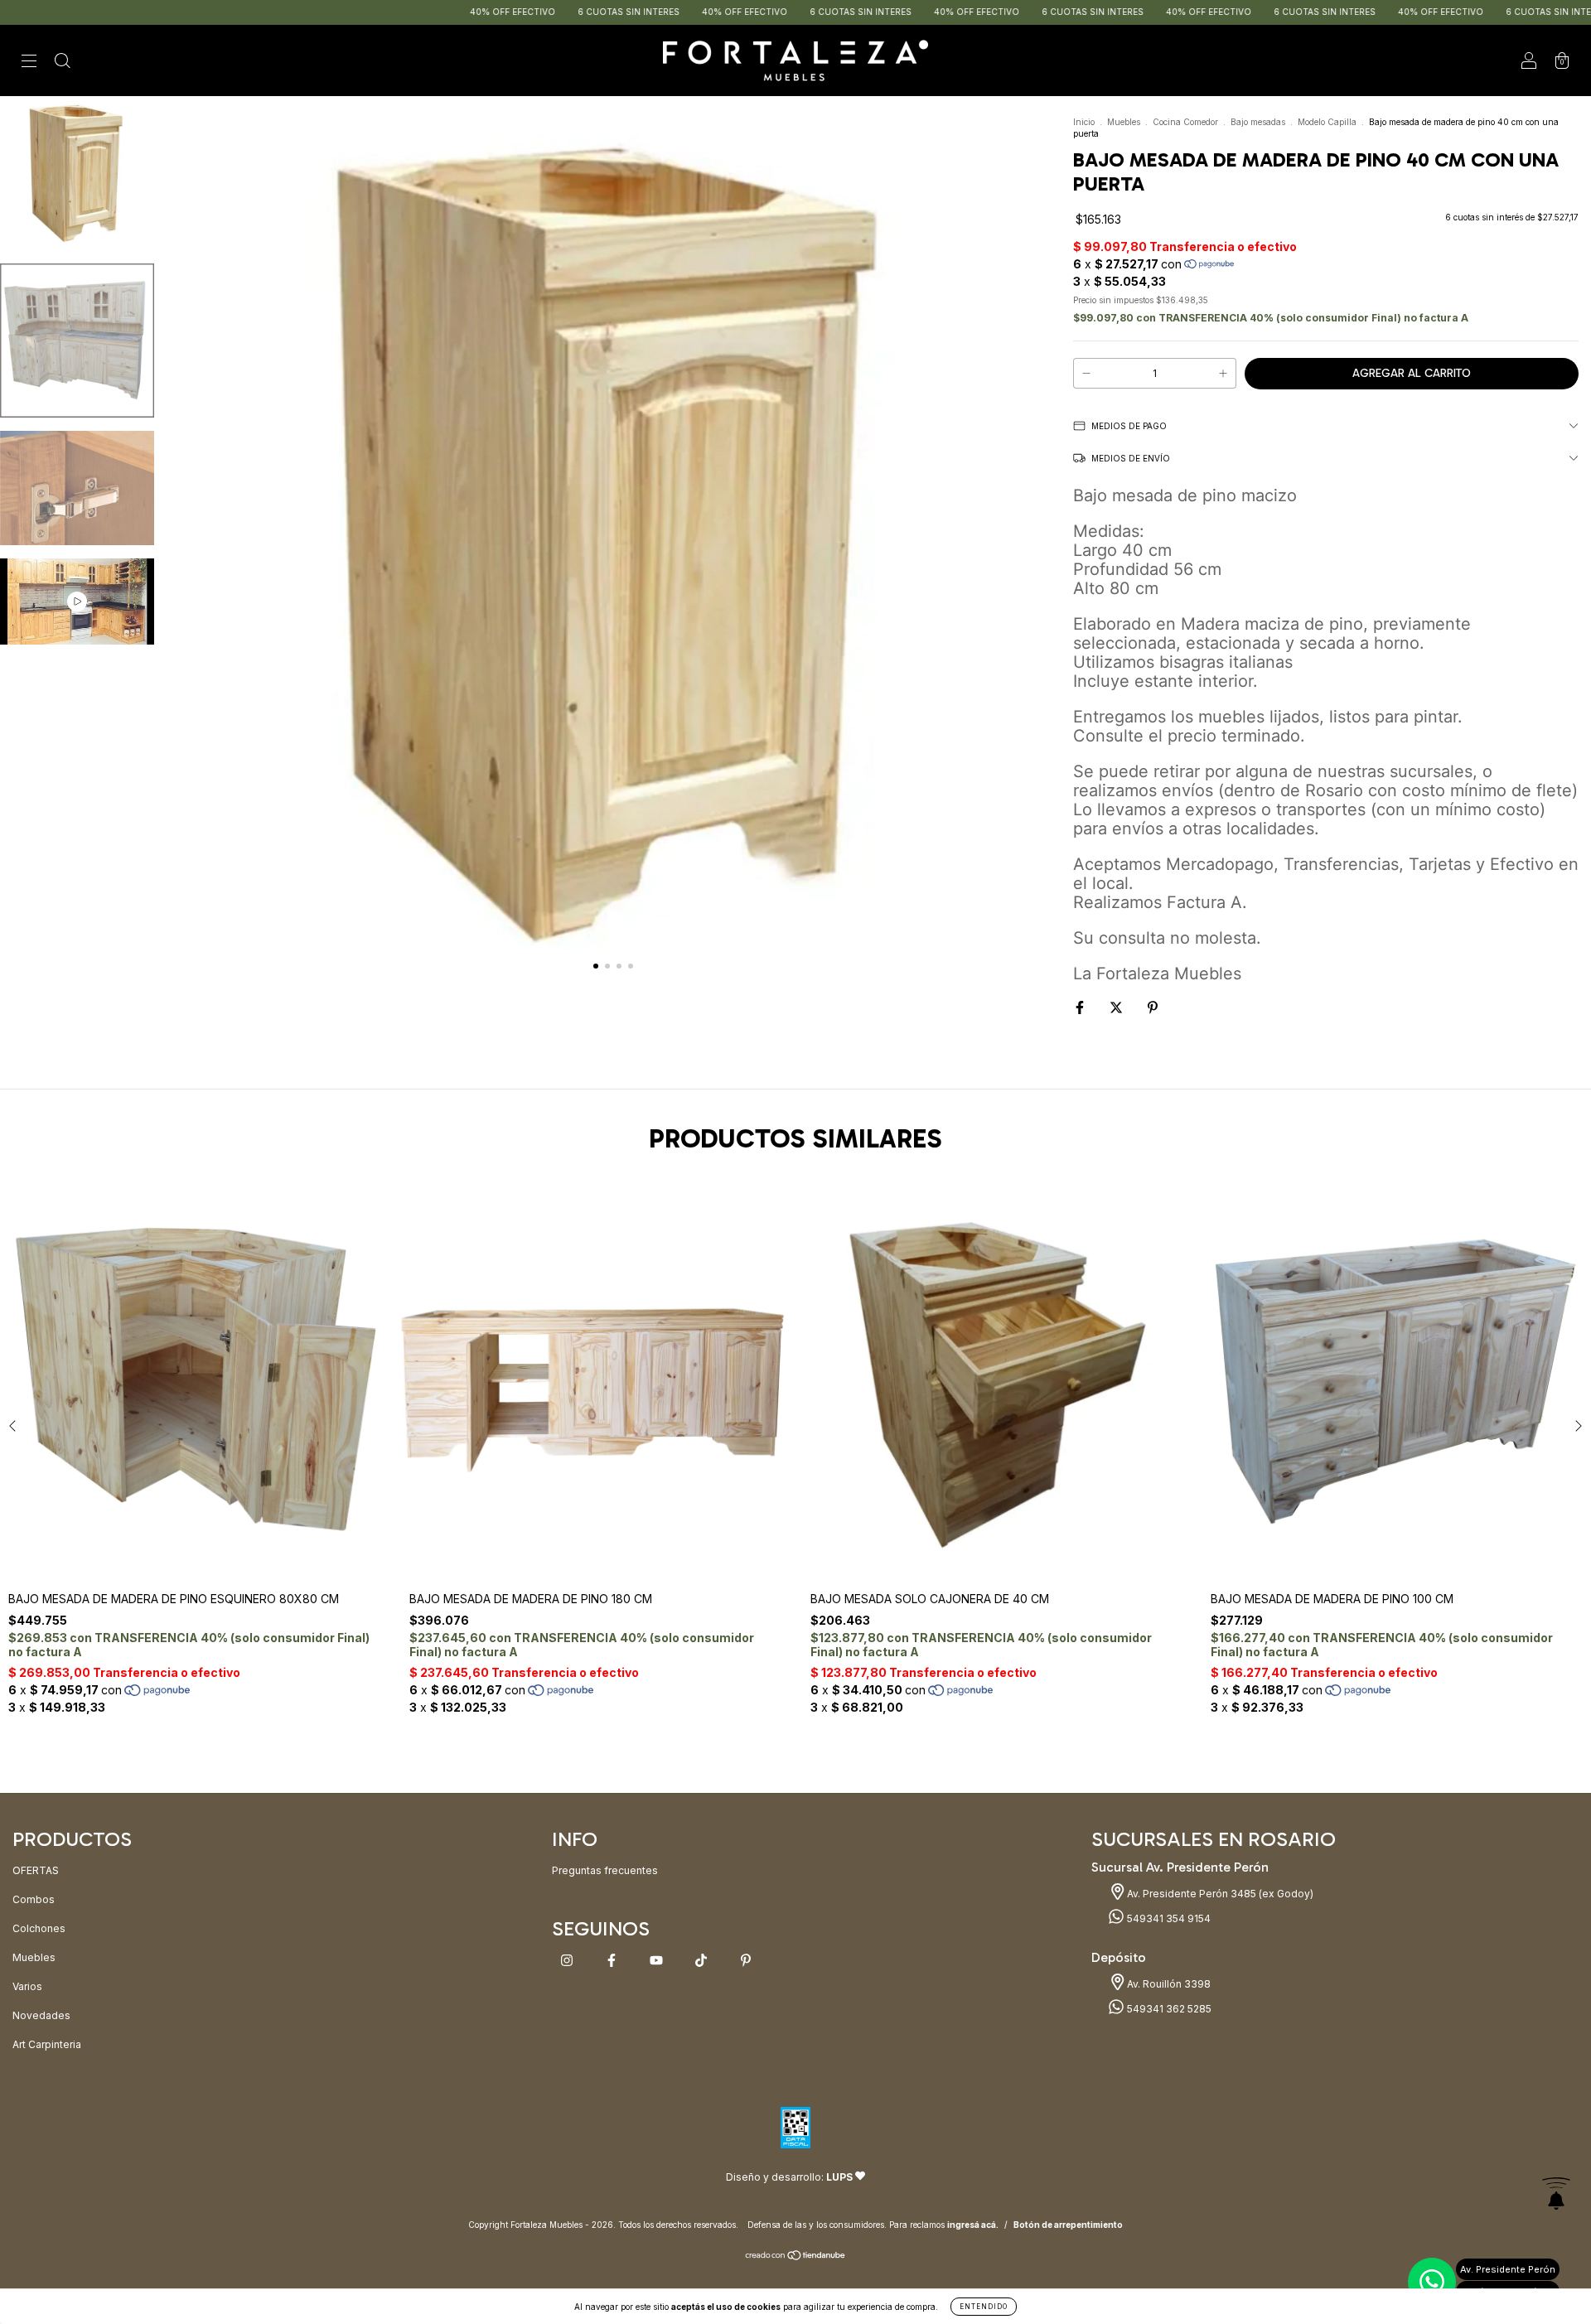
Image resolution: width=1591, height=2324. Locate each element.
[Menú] (29, 63)
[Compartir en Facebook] (1081, 1007)
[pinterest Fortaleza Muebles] (746, 1961)
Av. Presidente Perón (1508, 2269)
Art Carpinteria (47, 2044)
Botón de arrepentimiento (1068, 2225)
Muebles (1124, 122)
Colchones (39, 1928)
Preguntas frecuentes (605, 1870)
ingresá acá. (973, 2225)
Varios (27, 1986)
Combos (34, 1899)
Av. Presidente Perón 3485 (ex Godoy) (1219, 1894)
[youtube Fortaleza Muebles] (658, 1961)
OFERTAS (36, 1870)
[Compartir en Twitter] (1117, 1007)
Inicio (1084, 122)
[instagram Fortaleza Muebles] (568, 1961)
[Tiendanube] (796, 2257)
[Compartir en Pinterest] (1153, 1007)
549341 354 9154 (1168, 1918)
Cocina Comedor (1185, 122)
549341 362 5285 (1168, 2009)
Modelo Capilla (1327, 122)
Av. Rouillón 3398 (1168, 1984)
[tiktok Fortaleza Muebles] (702, 1961)
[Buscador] (62, 63)
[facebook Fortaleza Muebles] (613, 1961)
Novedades (41, 2015)
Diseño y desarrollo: (789, 2177)
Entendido (984, 2307)
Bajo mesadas (1258, 122)
